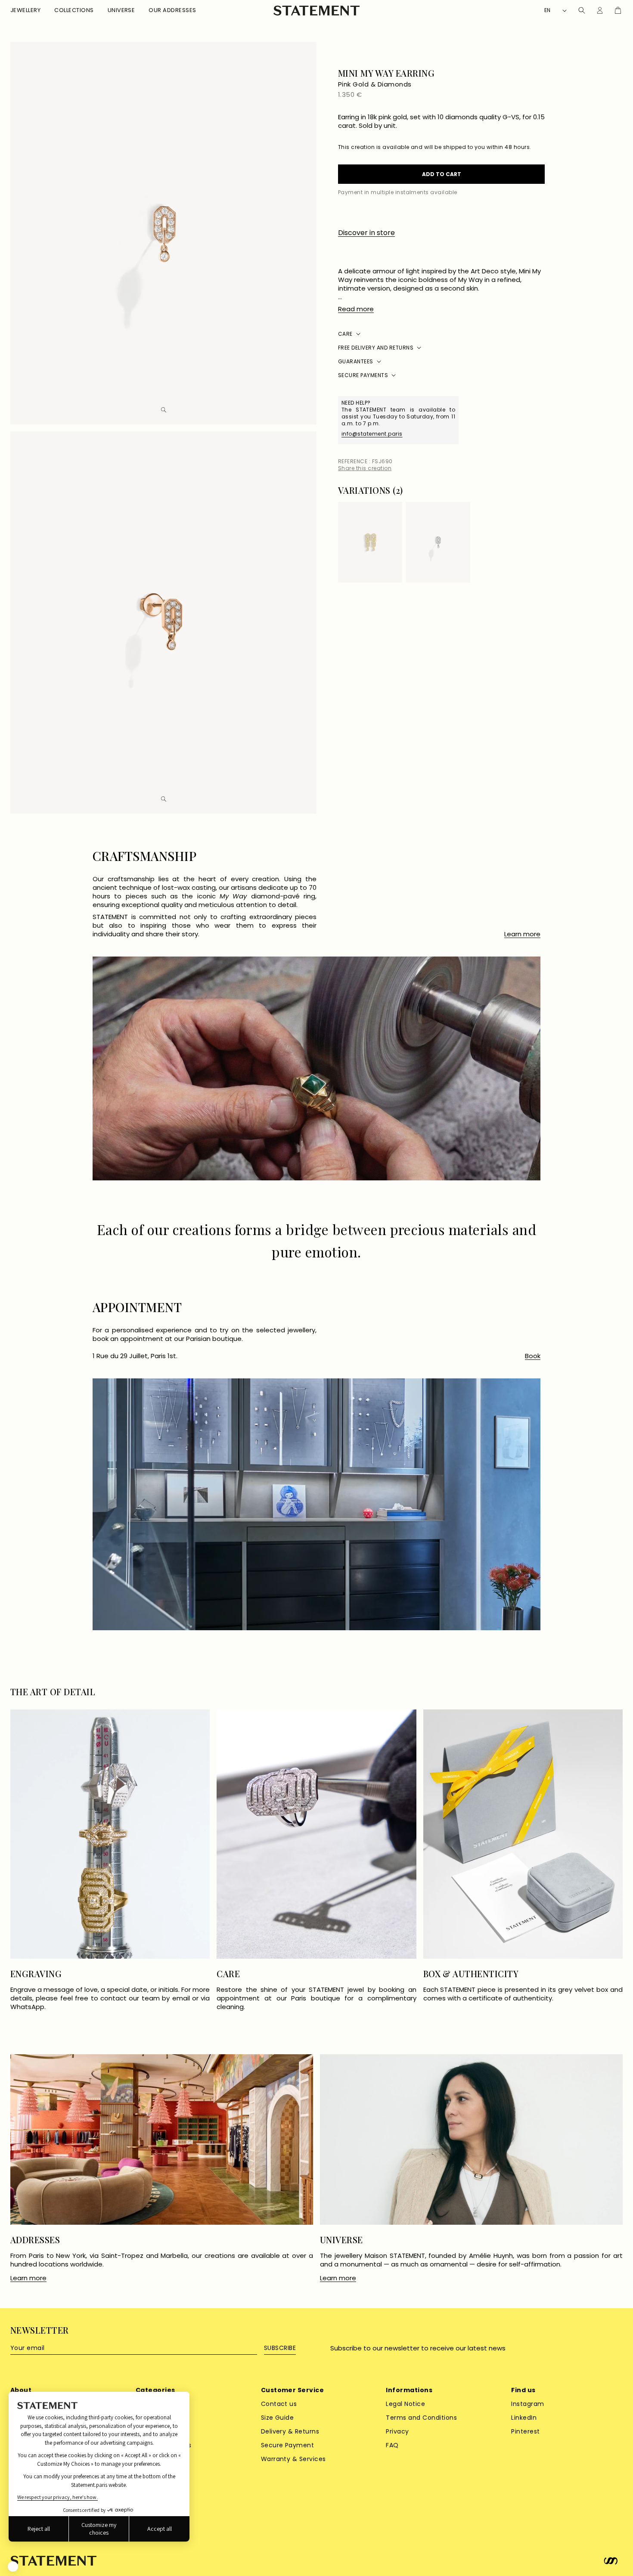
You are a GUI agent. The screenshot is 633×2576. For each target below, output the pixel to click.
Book (533, 1356)
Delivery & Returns (290, 2431)
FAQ (392, 2445)
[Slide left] (525, 492)
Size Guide (278, 2418)
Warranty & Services (293, 2459)
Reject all (39, 2529)
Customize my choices (99, 2529)
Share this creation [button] (365, 468)
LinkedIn (524, 2418)
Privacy (397, 2431)
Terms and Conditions (421, 2418)
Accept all (160, 2529)
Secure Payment (288, 2445)
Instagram (527, 2404)
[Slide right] (538, 492)
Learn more (522, 934)
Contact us (279, 2404)
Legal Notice (405, 2404)
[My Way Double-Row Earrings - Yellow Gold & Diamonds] (370, 542)
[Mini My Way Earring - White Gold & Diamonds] (438, 542)
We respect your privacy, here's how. (57, 2497)
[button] (25, 11)
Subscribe (280, 2348)
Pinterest (525, 2431)
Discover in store (366, 233)
